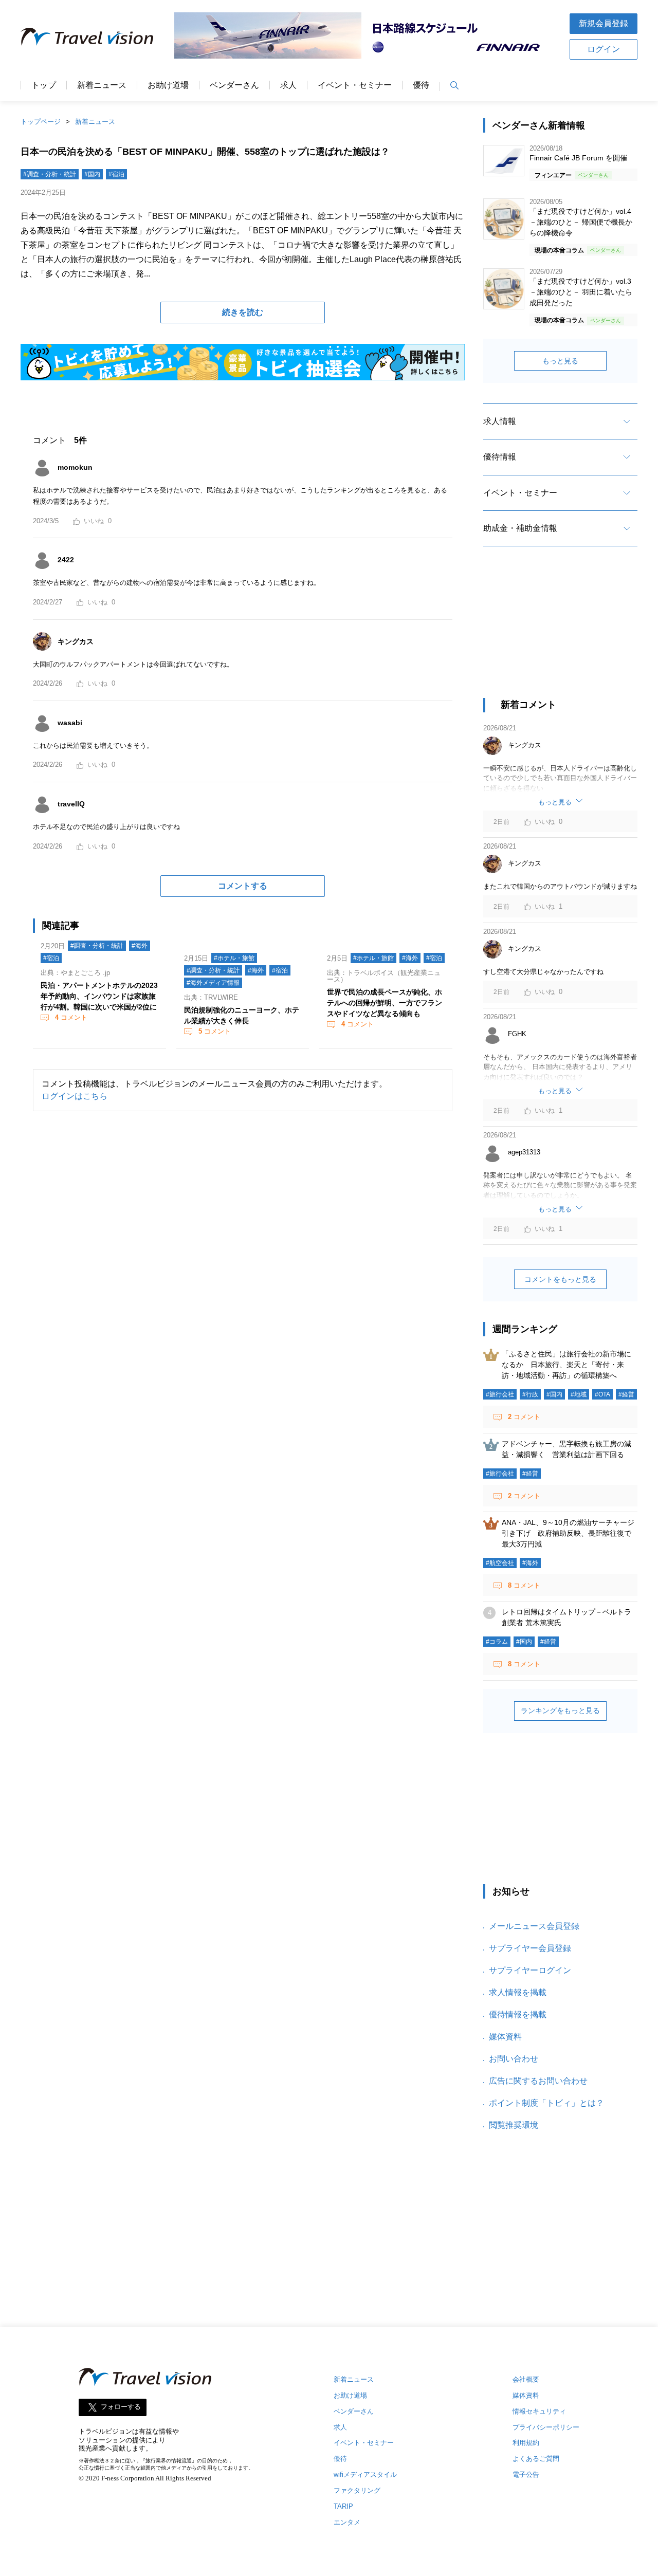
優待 (421, 85)
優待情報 (500, 457)
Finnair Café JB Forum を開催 (578, 158)
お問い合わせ (514, 2059)
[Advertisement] (560, 631)
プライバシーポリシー (546, 2427)
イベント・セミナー (355, 85)
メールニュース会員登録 (534, 1926)
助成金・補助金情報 (520, 528)
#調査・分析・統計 (50, 174)
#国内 (92, 174)
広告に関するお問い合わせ (538, 2081)
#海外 (140, 946)
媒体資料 (505, 2037)
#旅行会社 (500, 1394)
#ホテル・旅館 (234, 958)
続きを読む (243, 312)
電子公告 (526, 2474)
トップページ (41, 122)
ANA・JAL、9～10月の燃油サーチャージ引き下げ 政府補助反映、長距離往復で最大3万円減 (568, 1533)
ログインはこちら (75, 1096)
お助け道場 (168, 85)
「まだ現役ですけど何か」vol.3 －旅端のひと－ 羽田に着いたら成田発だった (581, 292)
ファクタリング (357, 2490)
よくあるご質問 (536, 2459)
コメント (71, 1017)
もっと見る (560, 361)
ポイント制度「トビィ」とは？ (546, 2103)
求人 (288, 85)
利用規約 (526, 2443)
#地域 (579, 1394)
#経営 (626, 1394)
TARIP (343, 2506)
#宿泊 (116, 174)
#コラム (497, 1642)
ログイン (604, 49)
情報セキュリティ (539, 2411)
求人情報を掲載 (518, 1992)
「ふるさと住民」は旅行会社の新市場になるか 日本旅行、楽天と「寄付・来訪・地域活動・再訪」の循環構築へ (566, 1365)
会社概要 (526, 2379)
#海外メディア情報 (213, 983)
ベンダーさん (234, 85)
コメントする (243, 886)
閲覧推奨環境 (514, 2125)
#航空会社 (500, 1563)
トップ (44, 85)
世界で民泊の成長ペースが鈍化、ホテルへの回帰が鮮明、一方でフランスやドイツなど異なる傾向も (385, 1003)
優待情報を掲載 (518, 2014)
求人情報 (500, 421)
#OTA (602, 1394)
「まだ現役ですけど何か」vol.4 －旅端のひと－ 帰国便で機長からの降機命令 (581, 222)
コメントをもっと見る (560, 1279)
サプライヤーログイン (530, 1970)
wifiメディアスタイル (365, 2474)
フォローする (121, 2407)
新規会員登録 (604, 23)
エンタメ (347, 2522)
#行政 (530, 1394)
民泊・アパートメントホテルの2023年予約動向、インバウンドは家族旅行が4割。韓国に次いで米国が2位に (99, 996)
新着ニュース (102, 85)
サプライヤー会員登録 (530, 1948)
